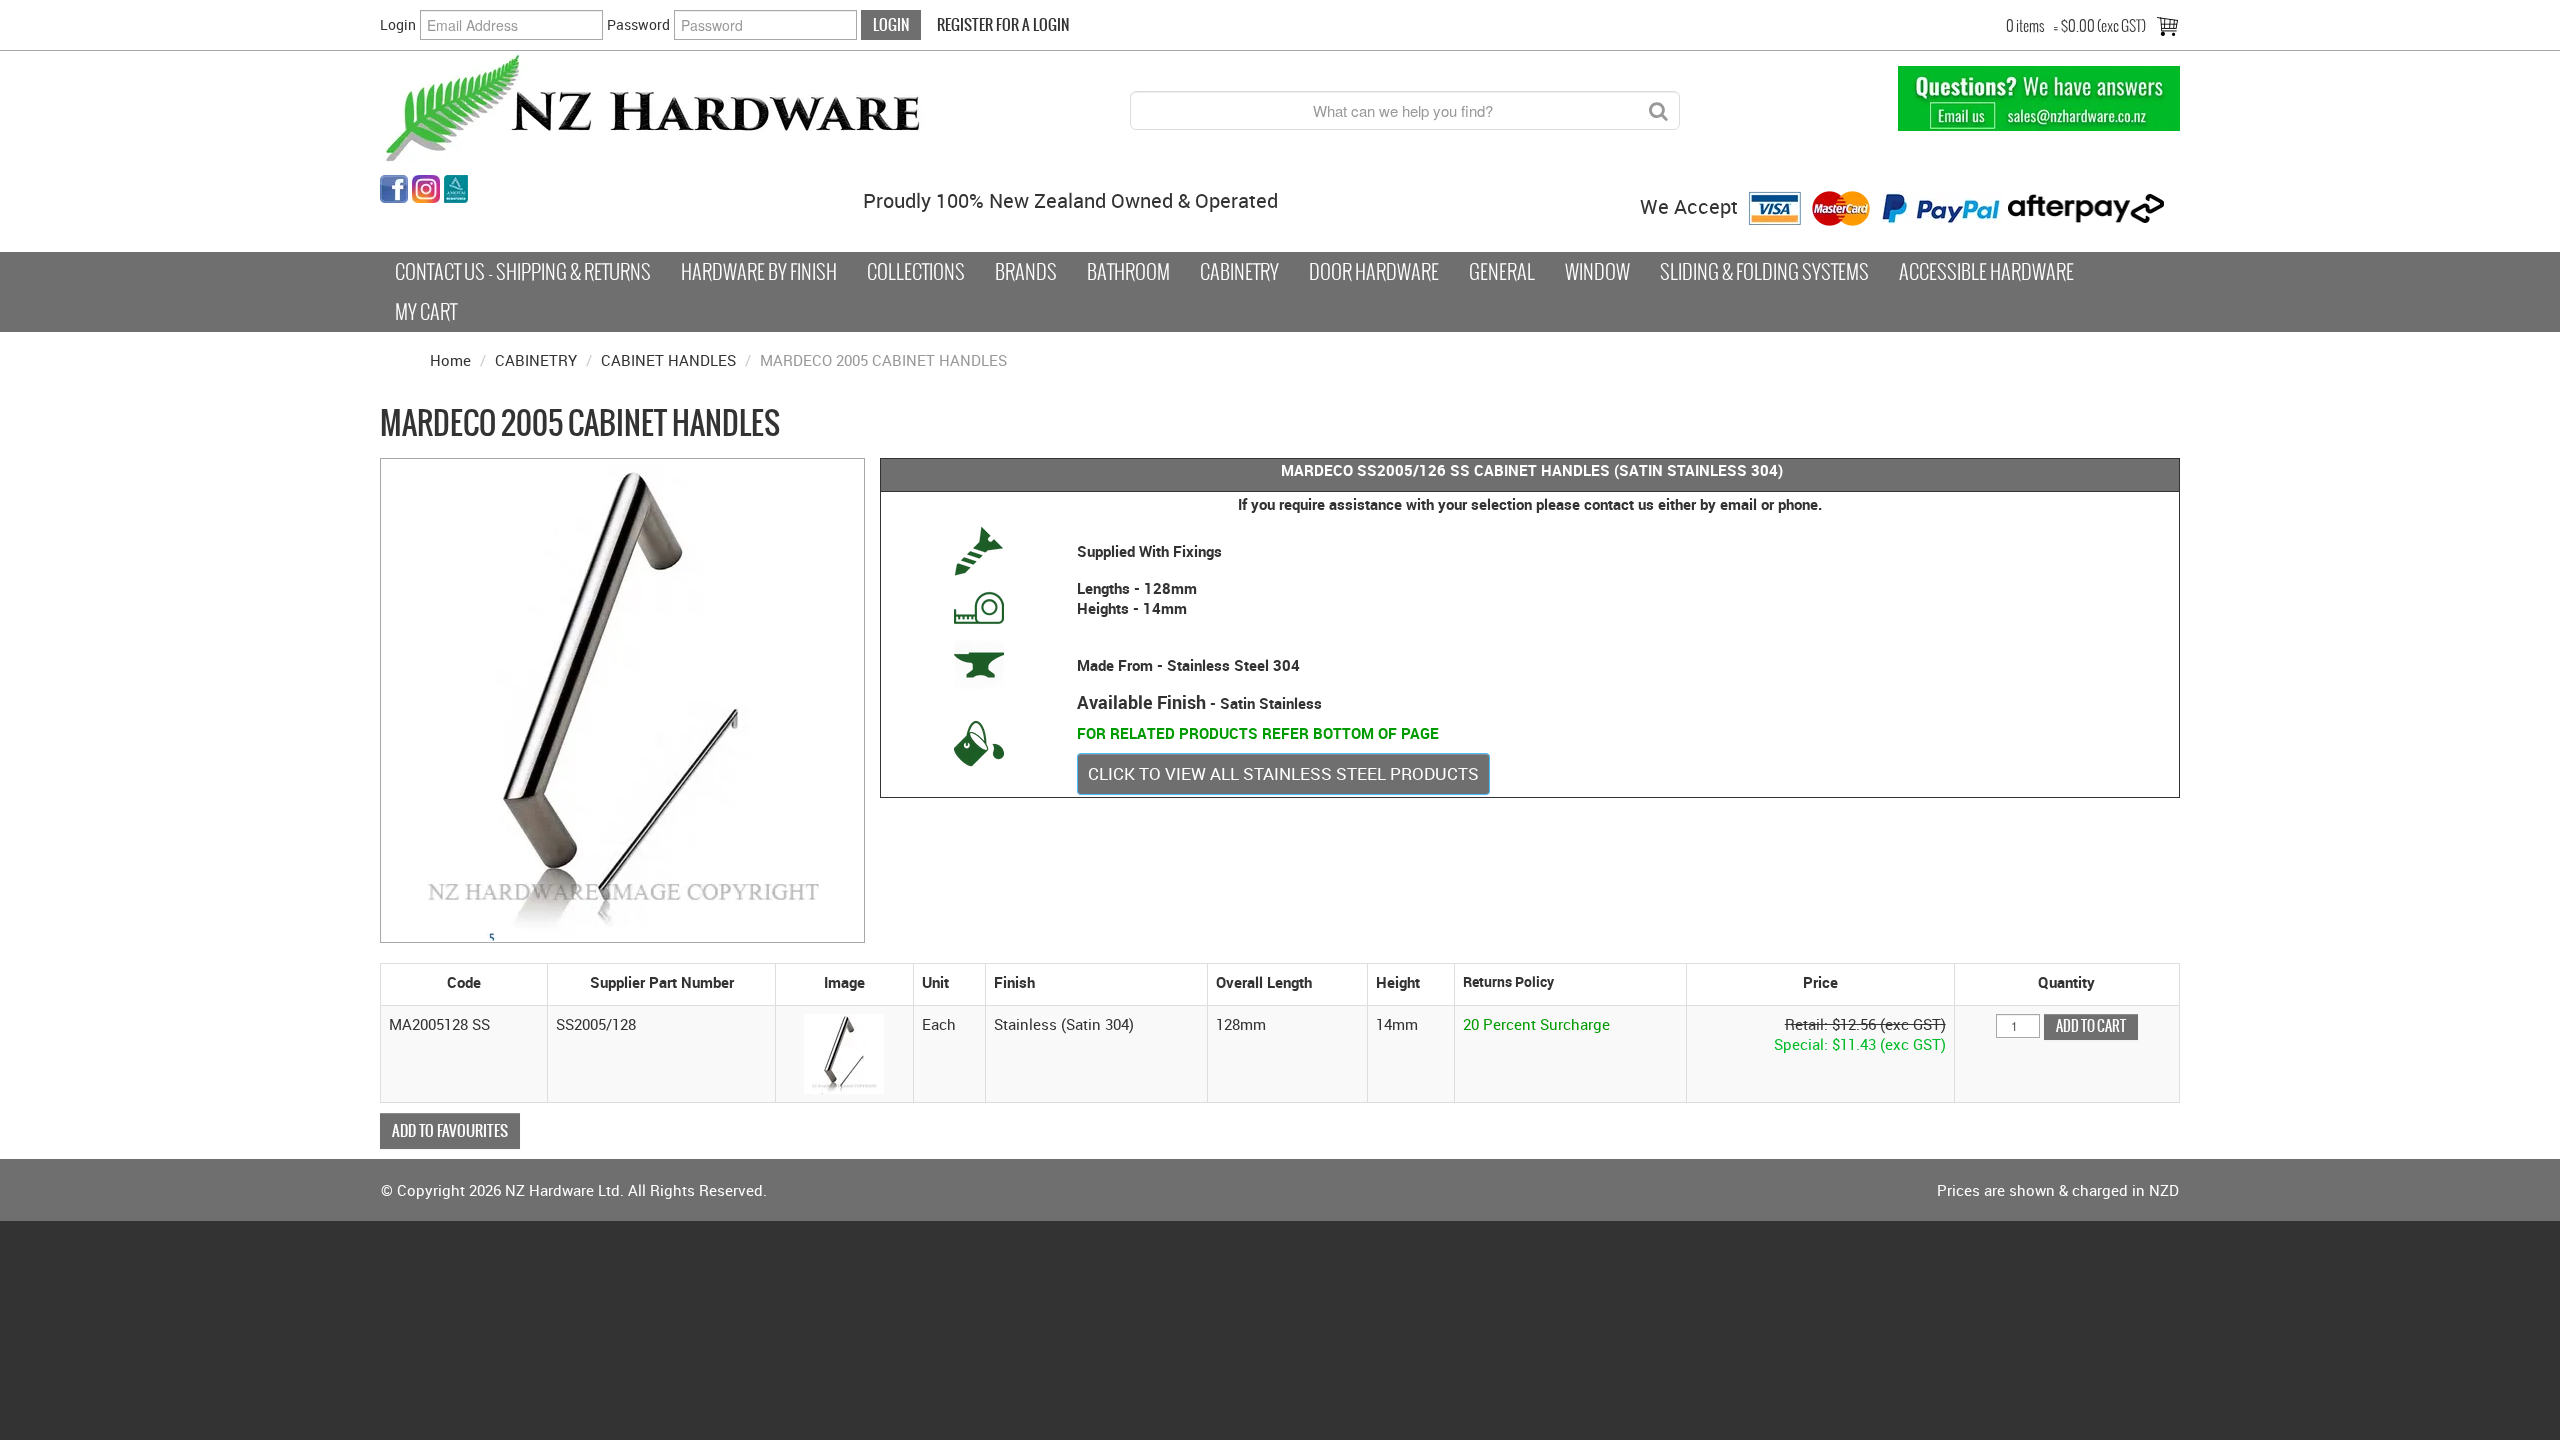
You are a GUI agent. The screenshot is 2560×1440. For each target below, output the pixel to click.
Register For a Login (1003, 24)
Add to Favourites (450, 1130)
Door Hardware (1374, 272)
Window (1597, 272)
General (1502, 272)
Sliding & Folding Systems (1764, 272)
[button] (844, 1052)
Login (398, 24)
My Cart (426, 312)
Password (638, 24)
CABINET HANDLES (668, 360)
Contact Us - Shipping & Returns (523, 272)
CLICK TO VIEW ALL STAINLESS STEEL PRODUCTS (1283, 773)
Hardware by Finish (759, 272)
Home (450, 360)
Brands (1026, 272)
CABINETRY (536, 360)
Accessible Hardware (1986, 272)
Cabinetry (1239, 272)
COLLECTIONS (916, 272)
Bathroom (1128, 272)
